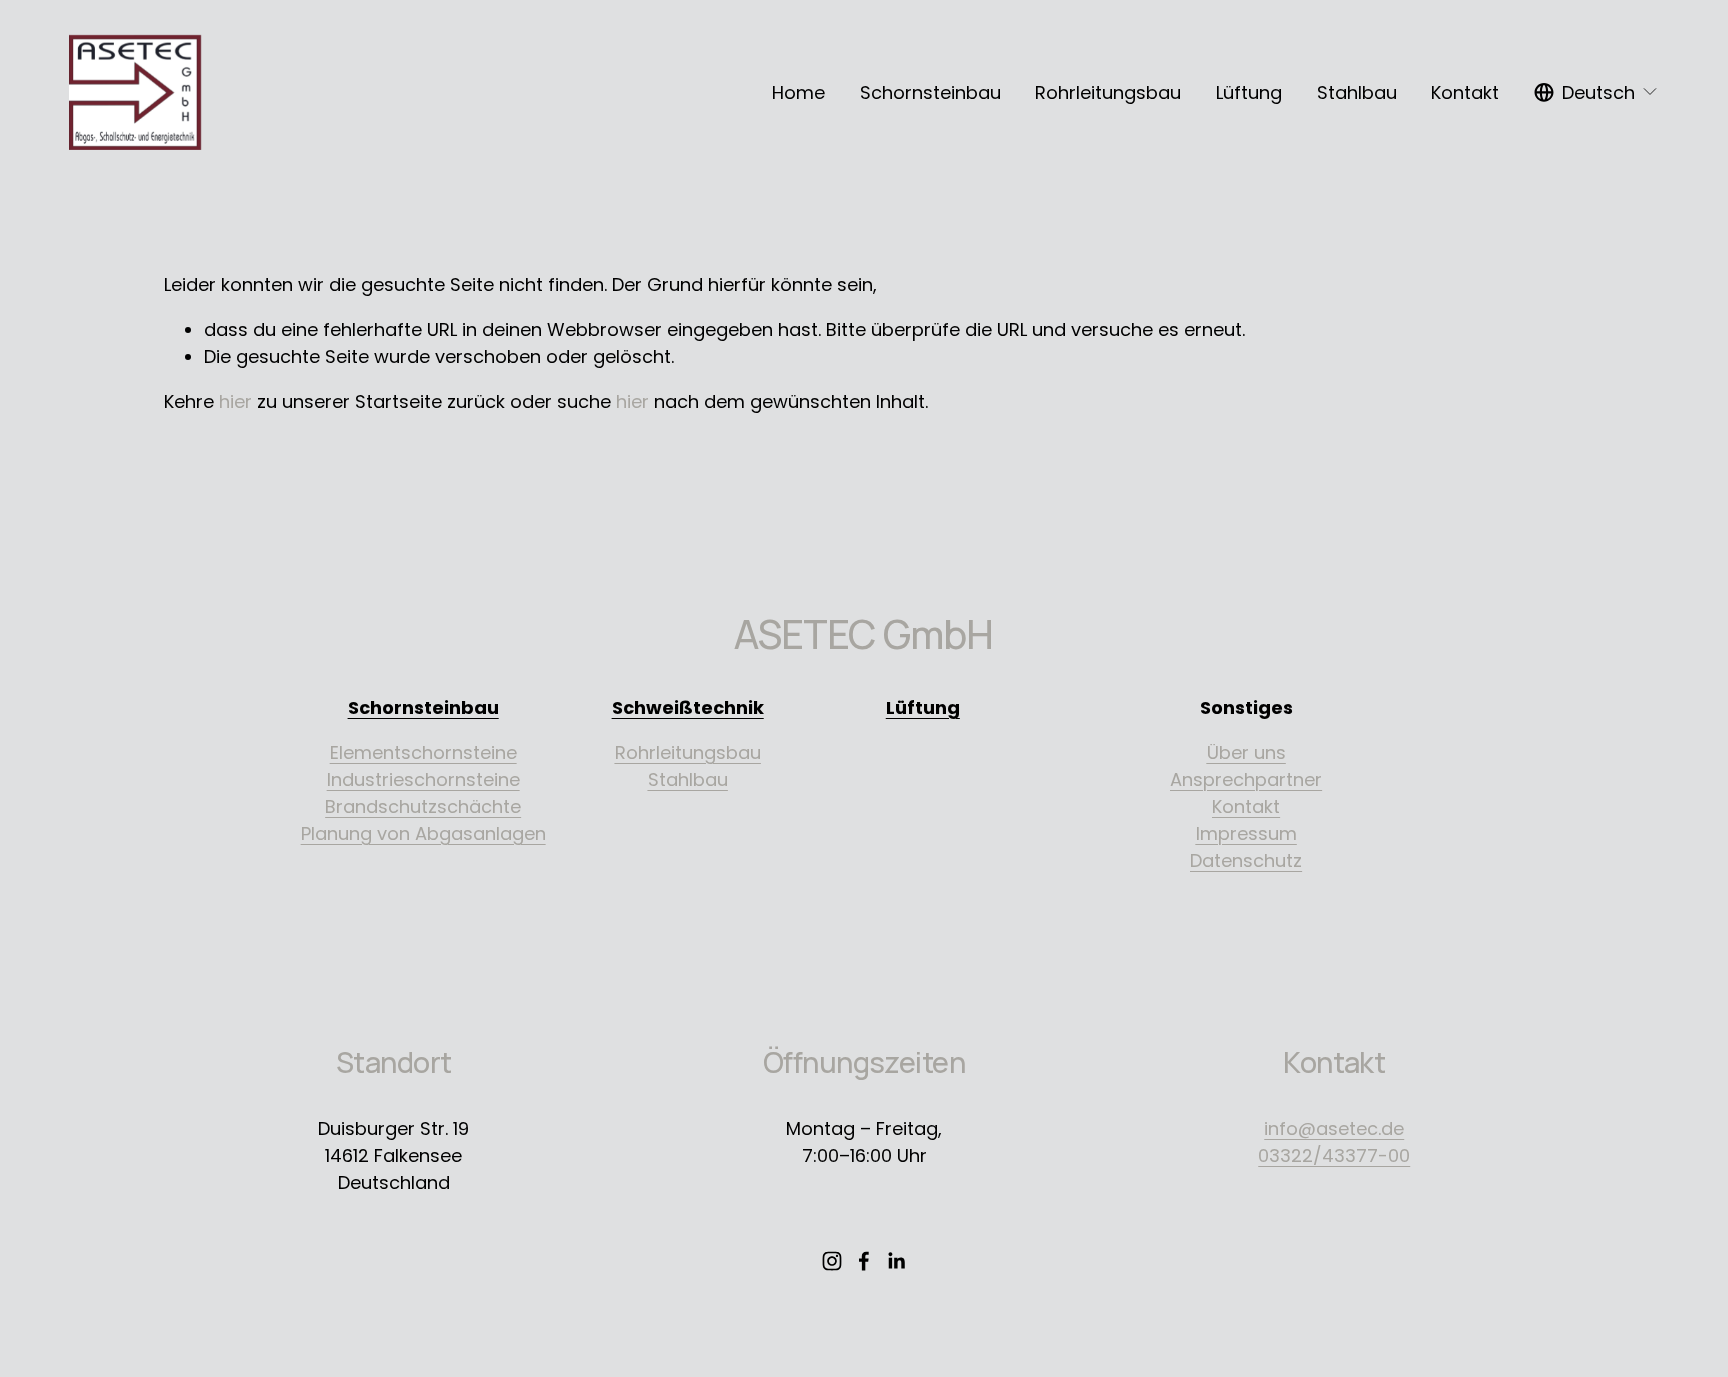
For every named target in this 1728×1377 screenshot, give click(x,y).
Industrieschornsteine (423, 779)
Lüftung (1249, 92)
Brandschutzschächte (423, 806)
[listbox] (1596, 92)
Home (798, 92)
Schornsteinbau (930, 92)
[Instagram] (832, 1261)
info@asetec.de (1334, 1128)
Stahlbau (1357, 92)
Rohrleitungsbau (1108, 92)
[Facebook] (864, 1261)
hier (235, 401)
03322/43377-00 (1334, 1155)
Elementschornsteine (423, 752)
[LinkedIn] (896, 1261)
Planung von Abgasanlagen (423, 833)
